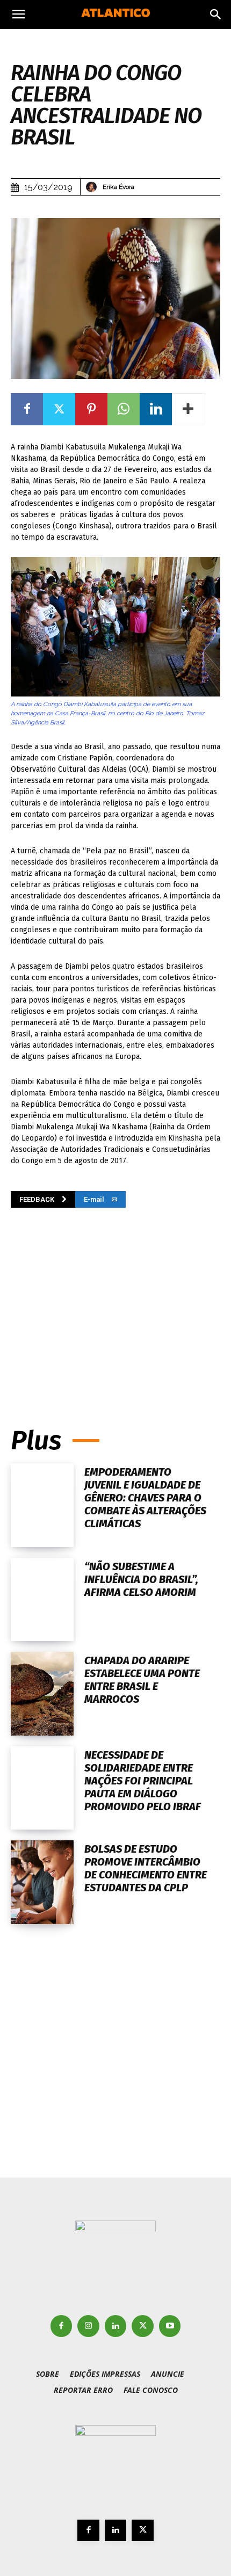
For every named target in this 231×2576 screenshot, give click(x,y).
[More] (189, 409)
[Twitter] (59, 409)
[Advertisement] (115, 1302)
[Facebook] (27, 409)
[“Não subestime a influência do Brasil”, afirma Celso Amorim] (42, 1600)
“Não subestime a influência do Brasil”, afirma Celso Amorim (141, 1579)
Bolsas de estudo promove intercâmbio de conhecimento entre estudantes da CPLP (146, 1868)
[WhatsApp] (124, 409)
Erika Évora (118, 187)
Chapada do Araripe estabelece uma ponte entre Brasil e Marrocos (142, 1680)
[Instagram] (88, 2326)
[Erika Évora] (93, 187)
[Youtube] (170, 2326)
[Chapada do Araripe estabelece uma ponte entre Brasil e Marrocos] (42, 1694)
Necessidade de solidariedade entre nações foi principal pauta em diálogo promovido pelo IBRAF (143, 1781)
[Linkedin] (156, 409)
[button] (18, 14)
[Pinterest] (91, 409)
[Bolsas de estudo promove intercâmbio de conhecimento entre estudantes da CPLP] (42, 1882)
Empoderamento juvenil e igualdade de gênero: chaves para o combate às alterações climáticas (145, 1498)
